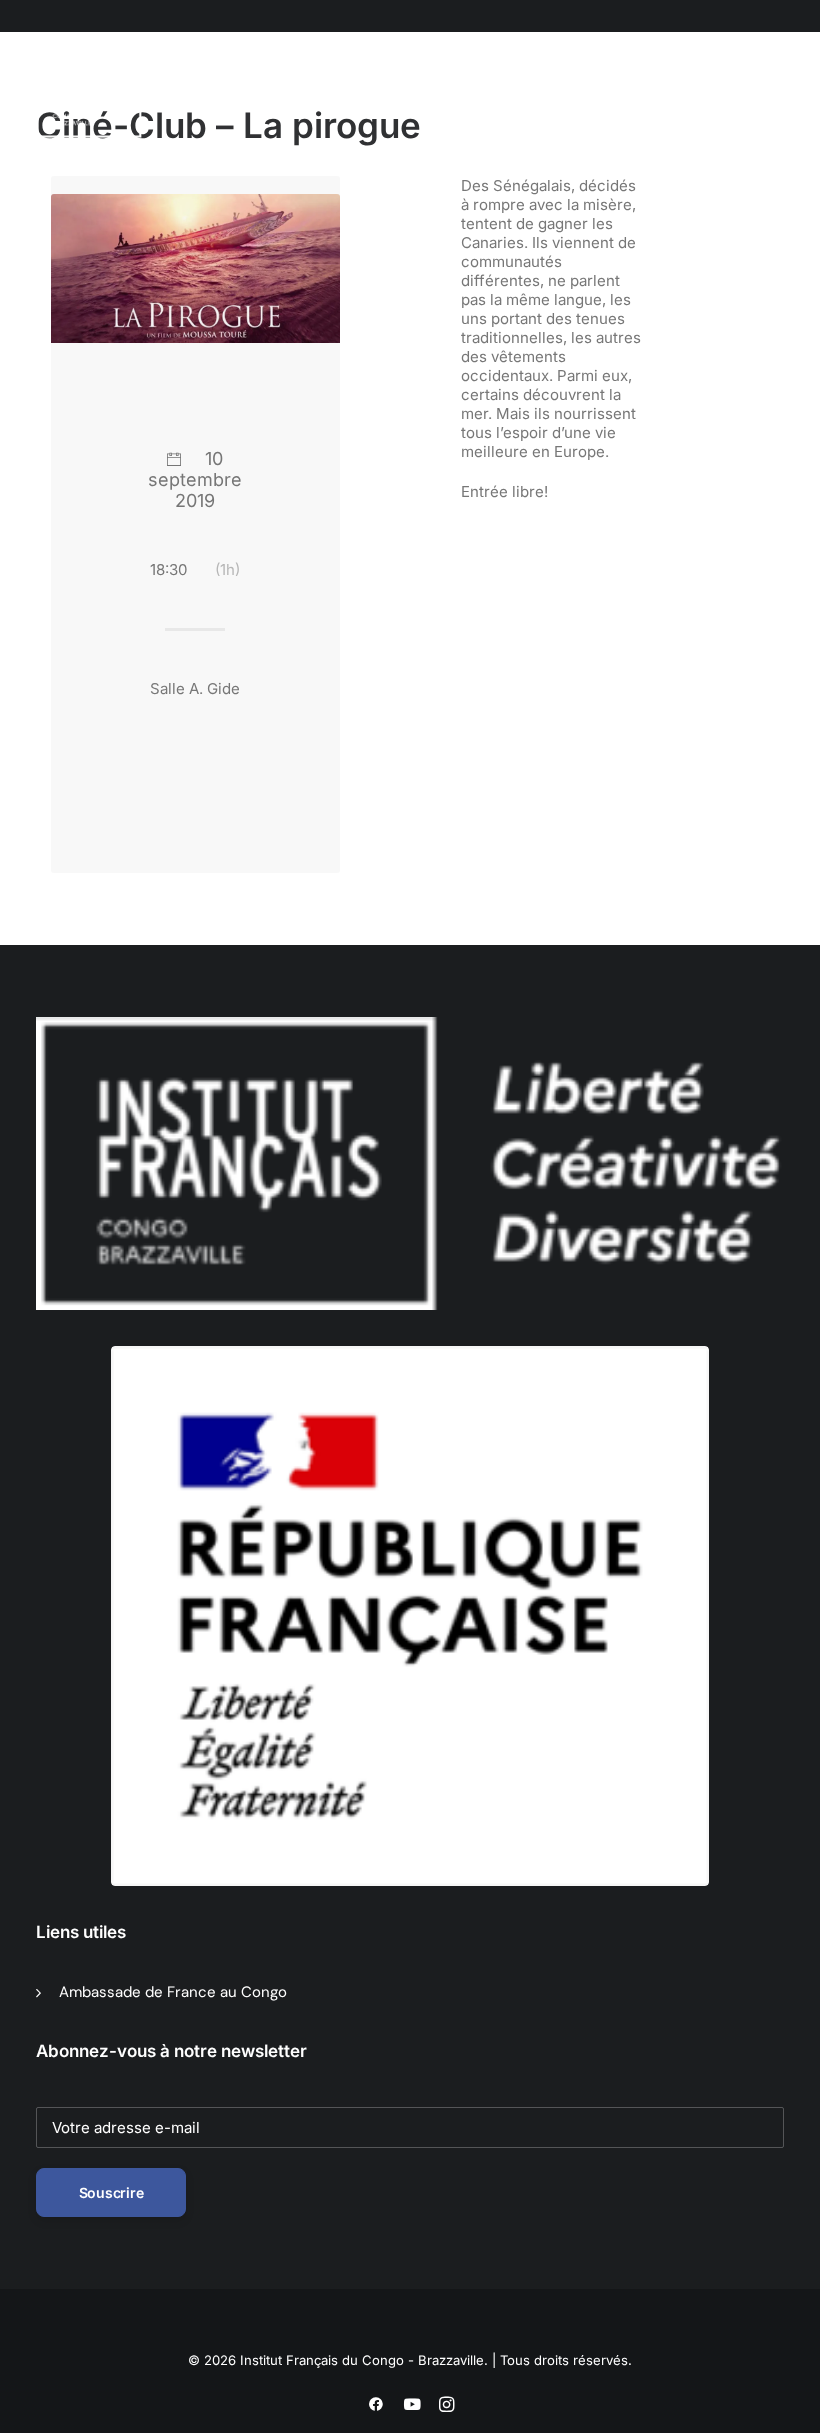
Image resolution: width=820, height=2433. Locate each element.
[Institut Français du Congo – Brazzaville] (110, 99)
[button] (175, 99)
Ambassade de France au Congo (173, 1992)
